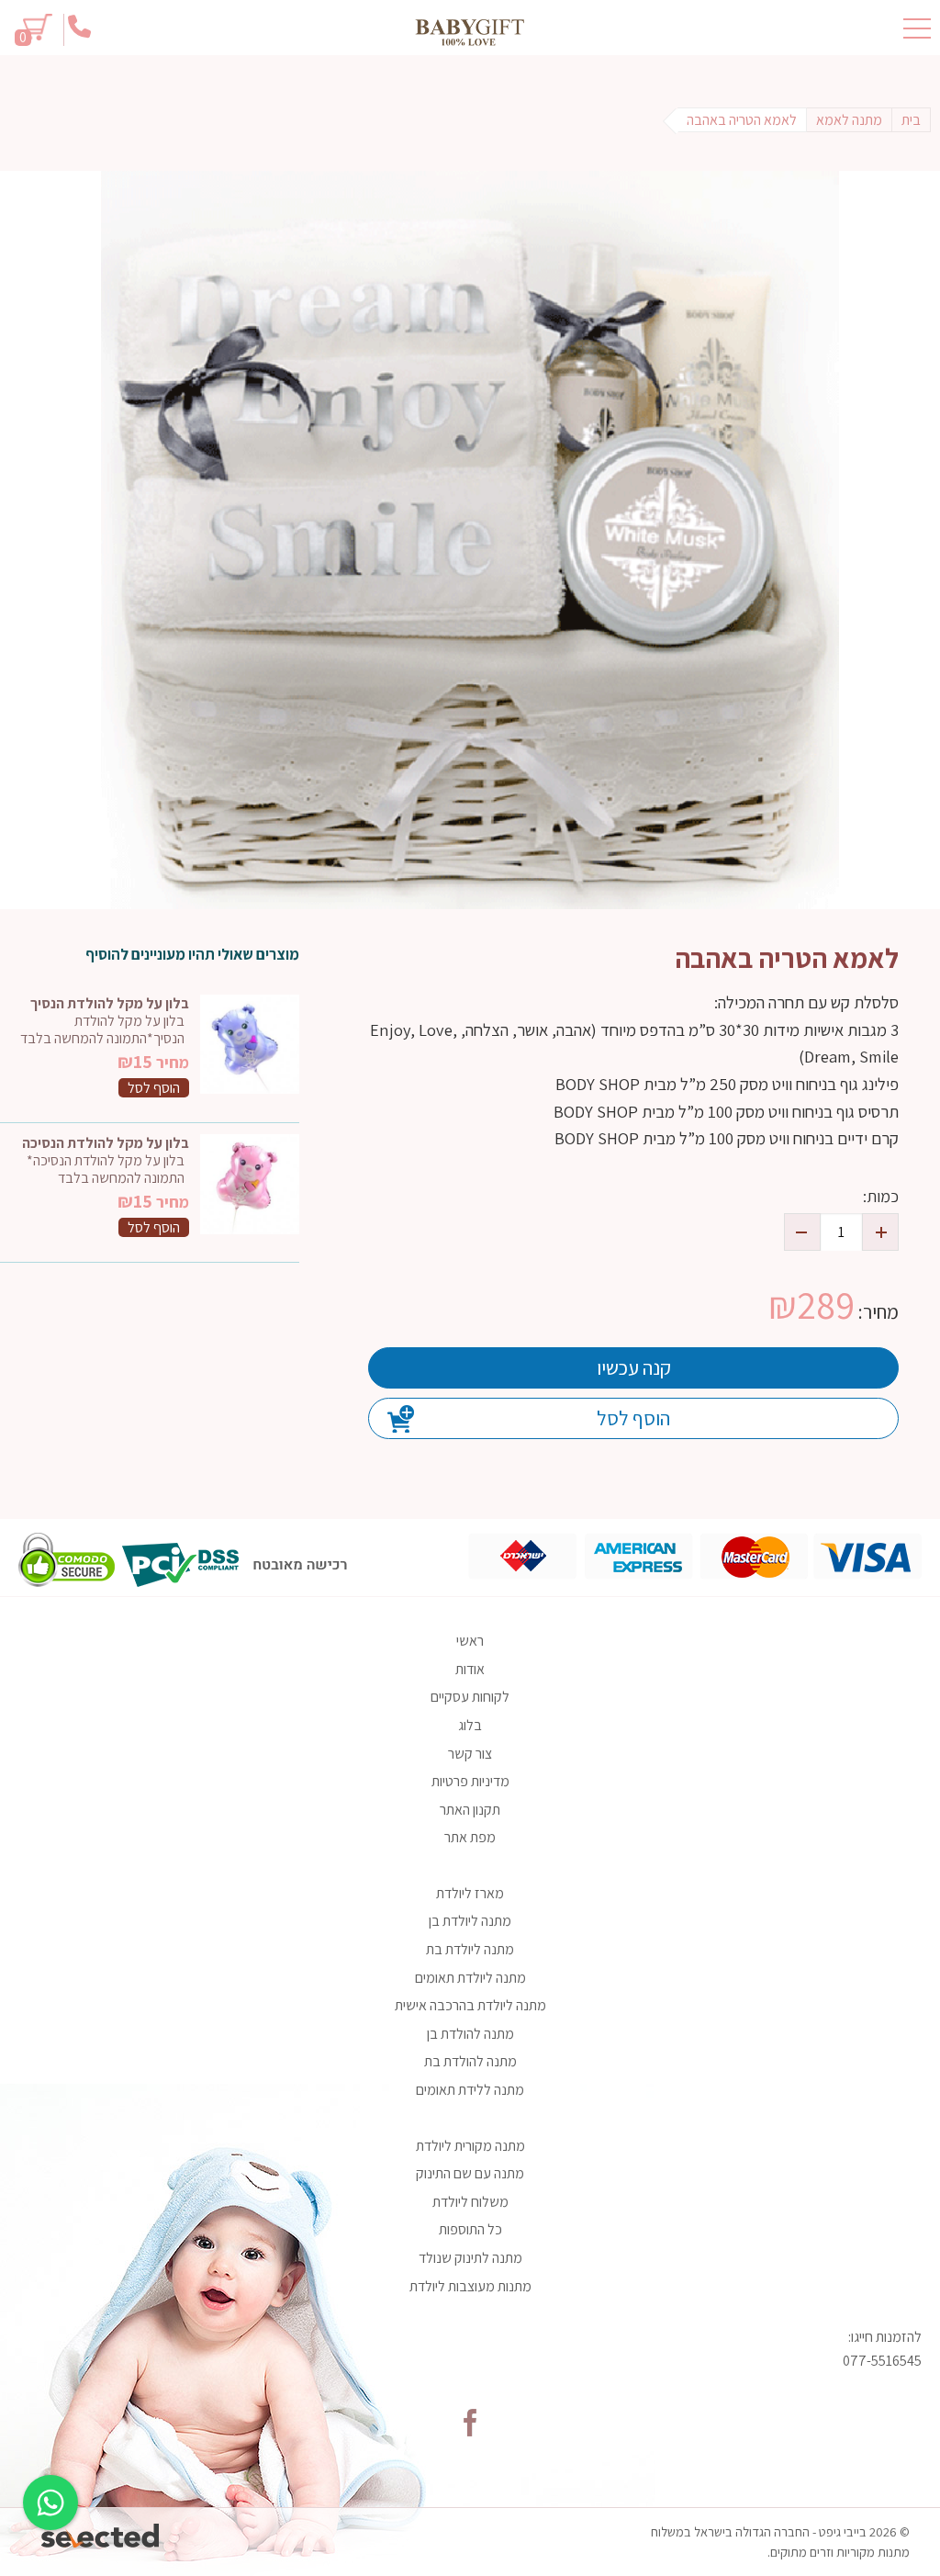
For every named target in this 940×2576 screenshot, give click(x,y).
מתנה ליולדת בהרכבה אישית (470, 2005)
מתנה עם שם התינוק (470, 2173)
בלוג (470, 1725)
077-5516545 (882, 2361)
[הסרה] (802, 1232)
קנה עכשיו (634, 1367)
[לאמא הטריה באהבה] (470, 540)
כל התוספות (470, 2229)
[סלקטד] (101, 2531)
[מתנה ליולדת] (470, 32)
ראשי (470, 1641)
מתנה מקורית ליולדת (470, 2146)
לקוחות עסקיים (470, 1697)
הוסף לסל (633, 1418)
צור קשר (470, 1754)
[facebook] (470, 2423)
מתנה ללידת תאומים (470, 2090)
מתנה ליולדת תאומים (470, 1978)
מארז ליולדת (470, 1893)
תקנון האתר (470, 1810)
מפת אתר (470, 1837)
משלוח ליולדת (470, 2202)
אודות (470, 1669)
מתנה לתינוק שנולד (470, 2258)
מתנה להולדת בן (470, 2034)
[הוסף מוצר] (880, 1232)
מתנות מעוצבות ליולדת (470, 2286)
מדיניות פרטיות (470, 1781)
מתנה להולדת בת (470, 2061)
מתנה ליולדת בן (470, 1921)
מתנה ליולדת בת (470, 1949)
